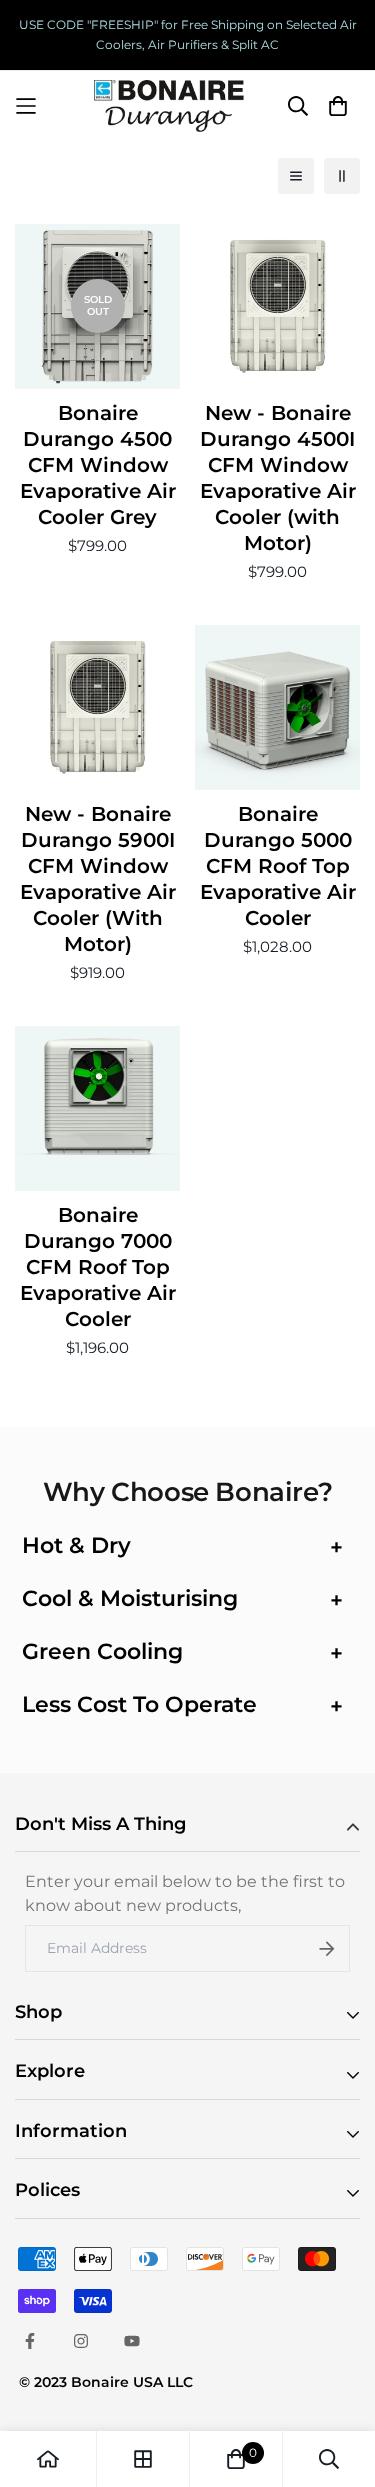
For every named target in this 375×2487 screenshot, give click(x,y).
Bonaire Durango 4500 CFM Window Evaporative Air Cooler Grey (98, 465)
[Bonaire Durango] (169, 106)
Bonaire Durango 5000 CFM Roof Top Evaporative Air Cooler (278, 866)
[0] (236, 2459)
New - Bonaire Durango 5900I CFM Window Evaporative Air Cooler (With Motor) (98, 879)
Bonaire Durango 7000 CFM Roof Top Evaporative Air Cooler (98, 1267)
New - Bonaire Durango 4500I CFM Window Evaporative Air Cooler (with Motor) (278, 478)
